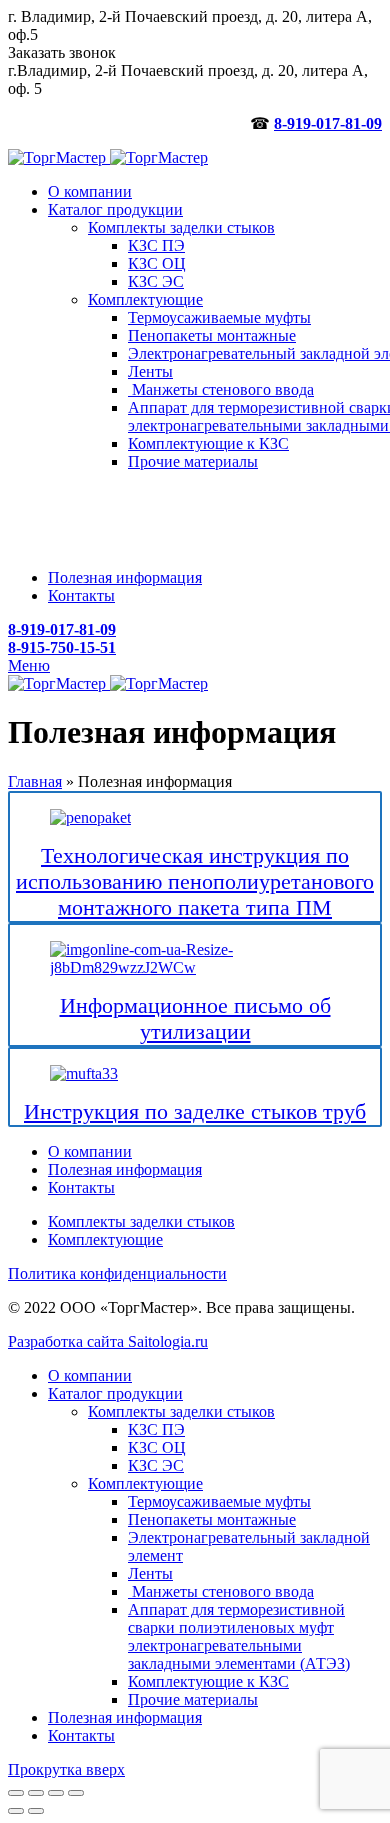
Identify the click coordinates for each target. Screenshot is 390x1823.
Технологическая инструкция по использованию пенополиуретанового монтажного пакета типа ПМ (195, 881)
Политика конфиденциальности (117, 1273)
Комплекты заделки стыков (141, 1221)
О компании (90, 1151)
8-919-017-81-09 (328, 123)
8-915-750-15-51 (62, 647)
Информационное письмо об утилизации (195, 1018)
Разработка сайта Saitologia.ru (108, 1341)
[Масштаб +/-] (76, 1793)
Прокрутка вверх (66, 1769)
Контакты (81, 1187)
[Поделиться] (36, 1793)
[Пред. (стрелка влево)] (16, 1811)
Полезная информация (125, 1169)
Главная (35, 781)
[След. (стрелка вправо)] (36, 1811)
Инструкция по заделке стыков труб (195, 1111)
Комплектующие (105, 1239)
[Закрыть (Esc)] (16, 1793)
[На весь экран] (56, 1793)
